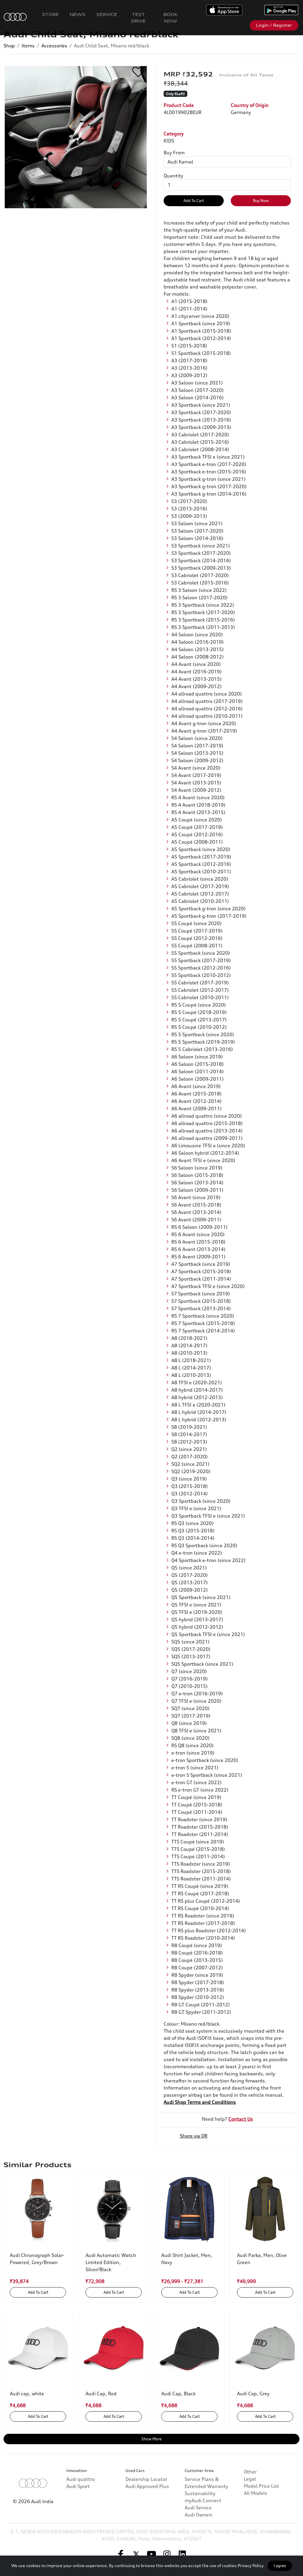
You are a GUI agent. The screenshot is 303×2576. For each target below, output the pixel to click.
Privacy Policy (251, 2565)
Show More (151, 2439)
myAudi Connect (203, 2500)
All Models (256, 2493)
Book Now (171, 18)
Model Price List (261, 2486)
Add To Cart (194, 201)
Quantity (173, 176)
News (78, 14)
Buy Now (261, 201)
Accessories (54, 46)
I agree (280, 2566)
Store (50, 14)
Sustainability (200, 2493)
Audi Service (198, 2508)
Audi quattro (80, 2479)
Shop (9, 46)
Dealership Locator (146, 2479)
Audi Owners (199, 2515)
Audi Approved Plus (147, 2486)
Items (28, 46)
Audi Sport (78, 2486)
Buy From (174, 153)
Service (107, 14)
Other (250, 2472)
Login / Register (274, 25)
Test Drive (138, 18)
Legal (250, 2479)
